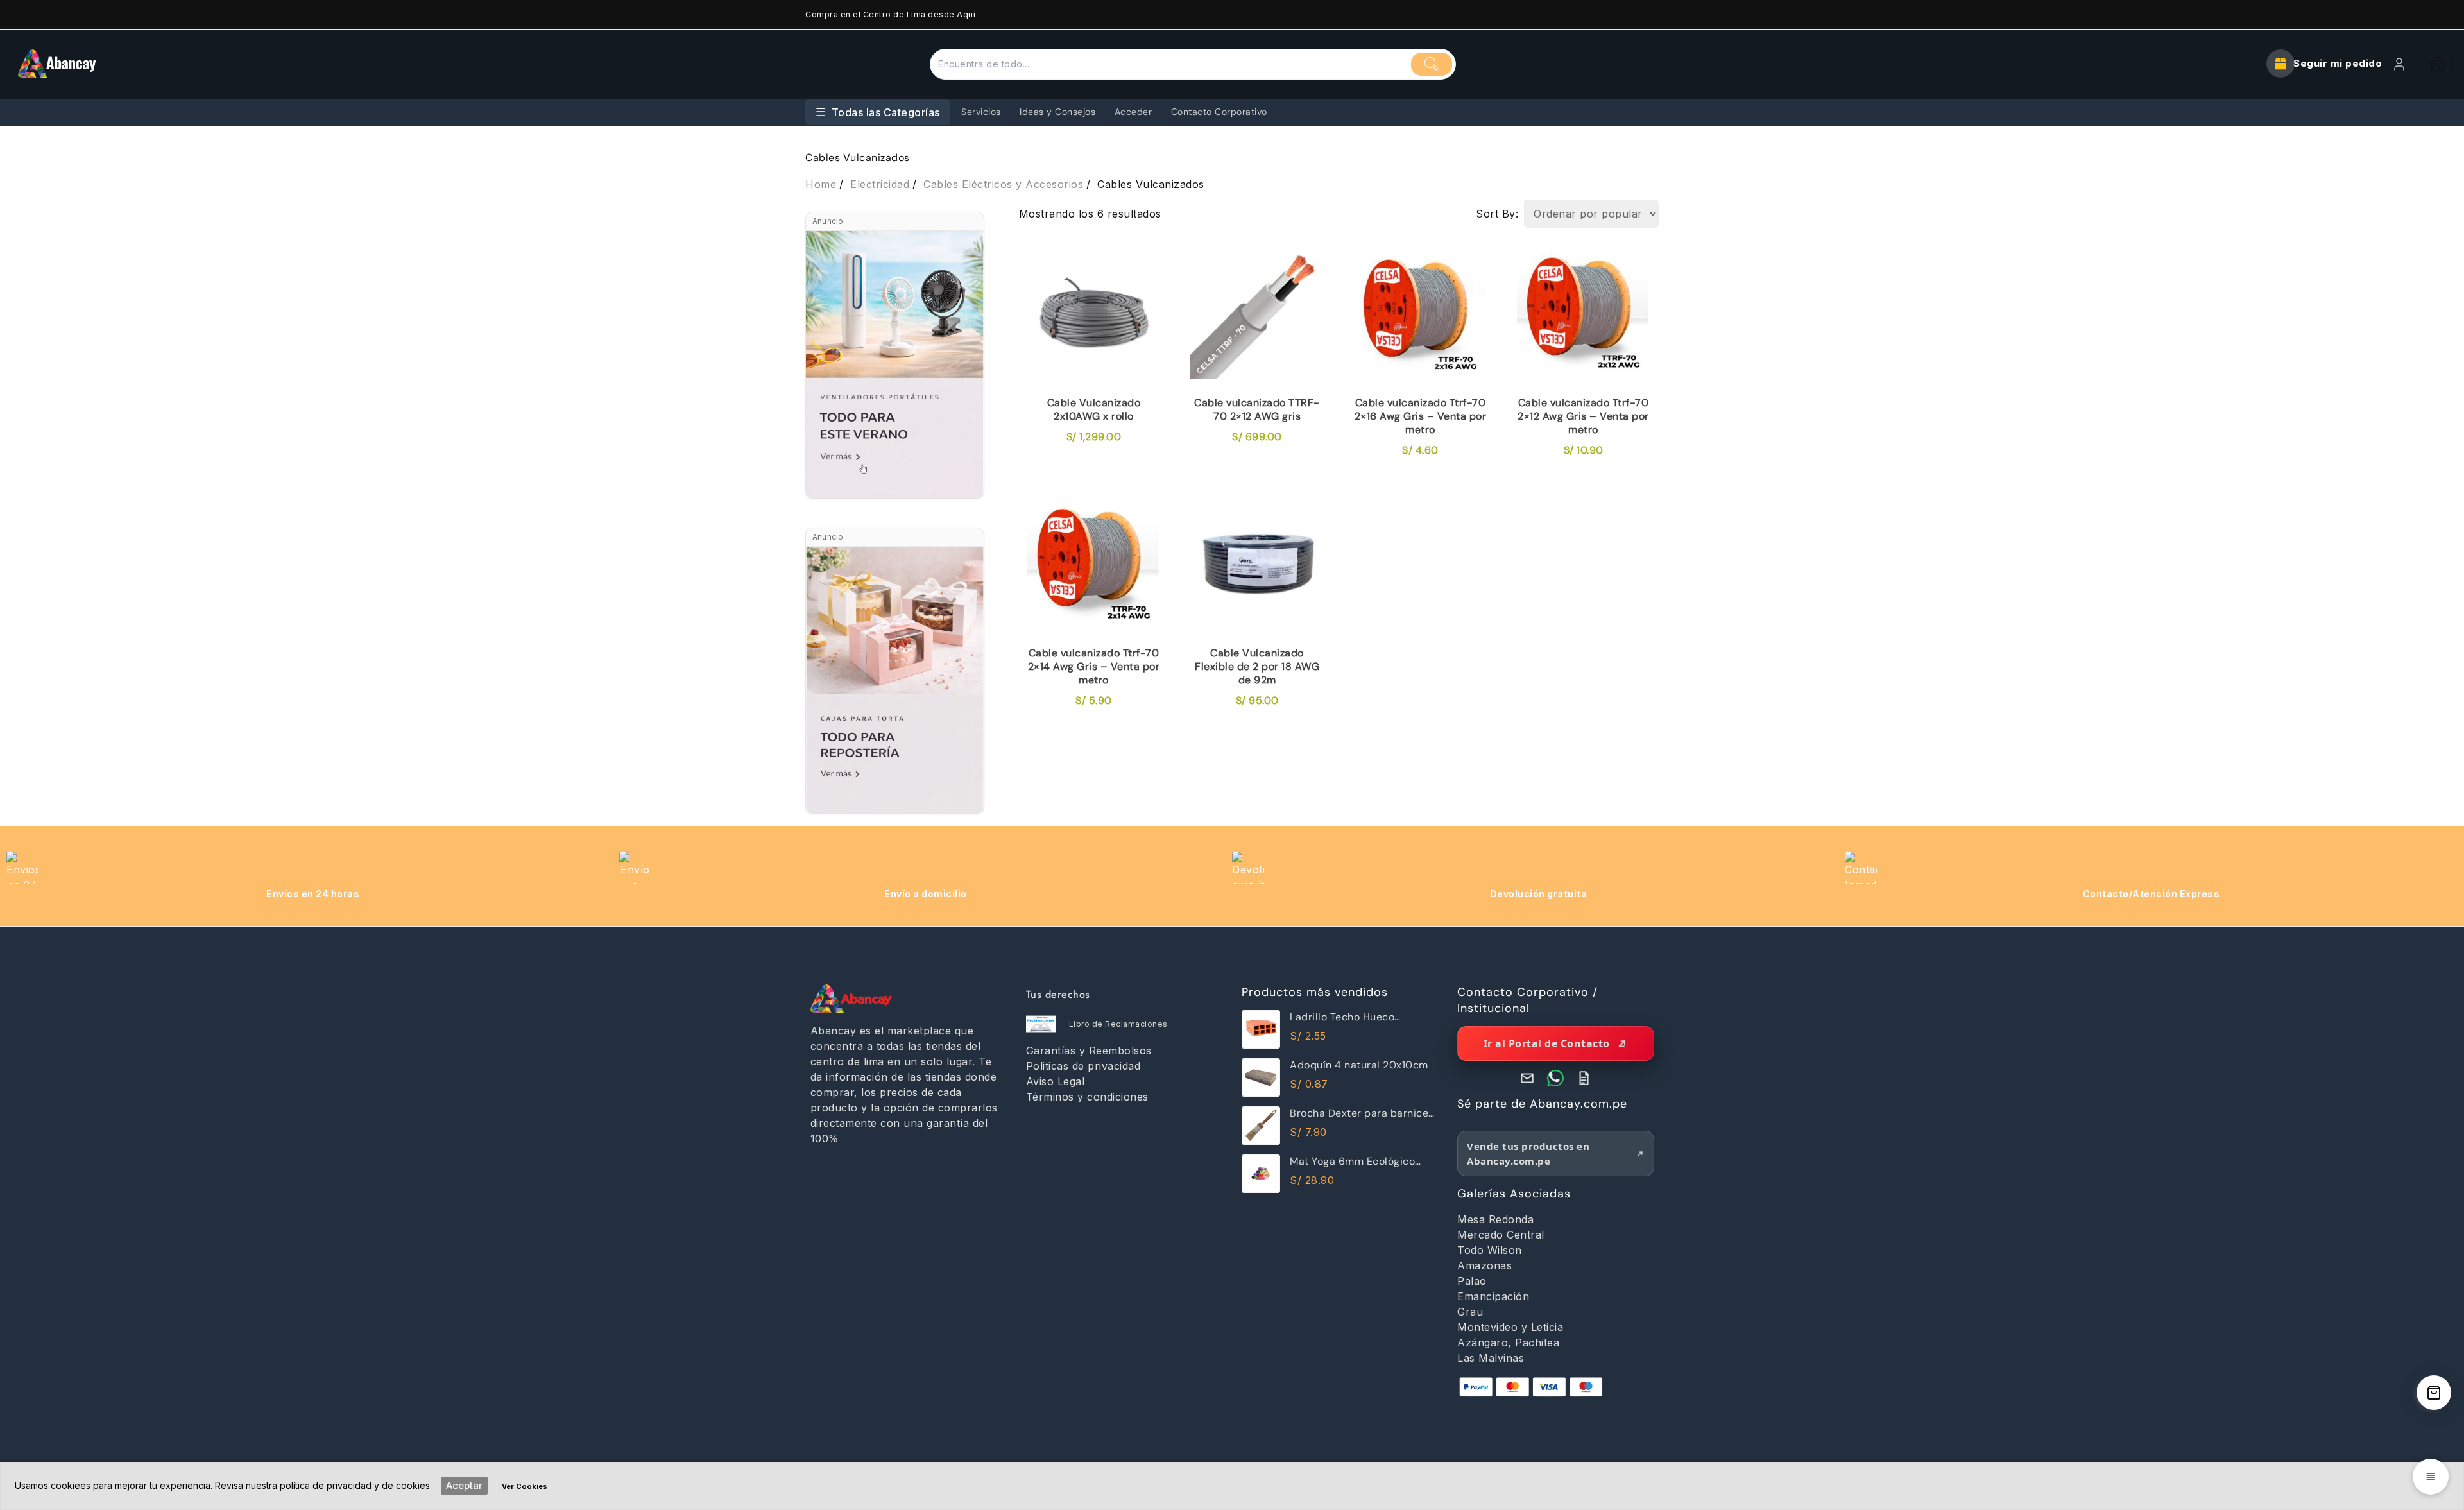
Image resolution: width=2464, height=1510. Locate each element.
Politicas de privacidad (1083, 1066)
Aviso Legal (1056, 1081)
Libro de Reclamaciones (1118, 1024)
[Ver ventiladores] (895, 365)
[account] (2399, 64)
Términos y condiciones (1087, 1097)
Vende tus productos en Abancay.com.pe (1528, 1154)
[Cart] (2438, 64)
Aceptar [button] (464, 1485)
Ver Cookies (525, 1486)
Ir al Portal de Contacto (1547, 1043)
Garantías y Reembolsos (1089, 1051)
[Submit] (1432, 64)
